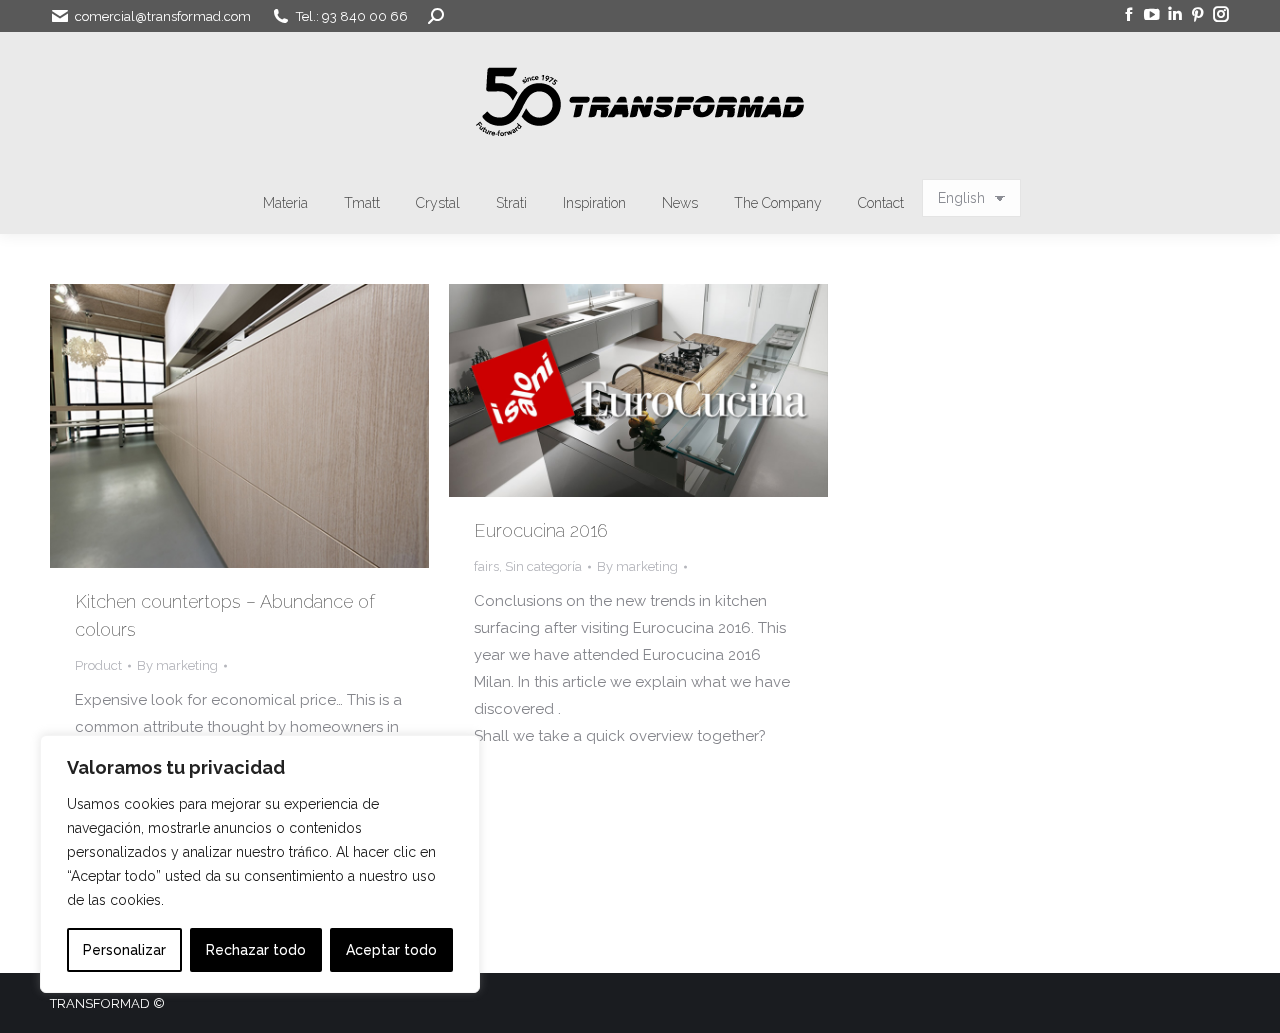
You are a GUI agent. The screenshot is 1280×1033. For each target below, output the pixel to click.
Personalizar (124, 950)
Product (98, 665)
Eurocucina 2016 (541, 530)
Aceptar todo (391, 950)
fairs (486, 566)
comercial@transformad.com (163, 16)
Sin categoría (543, 566)
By (177, 665)
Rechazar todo (256, 950)
